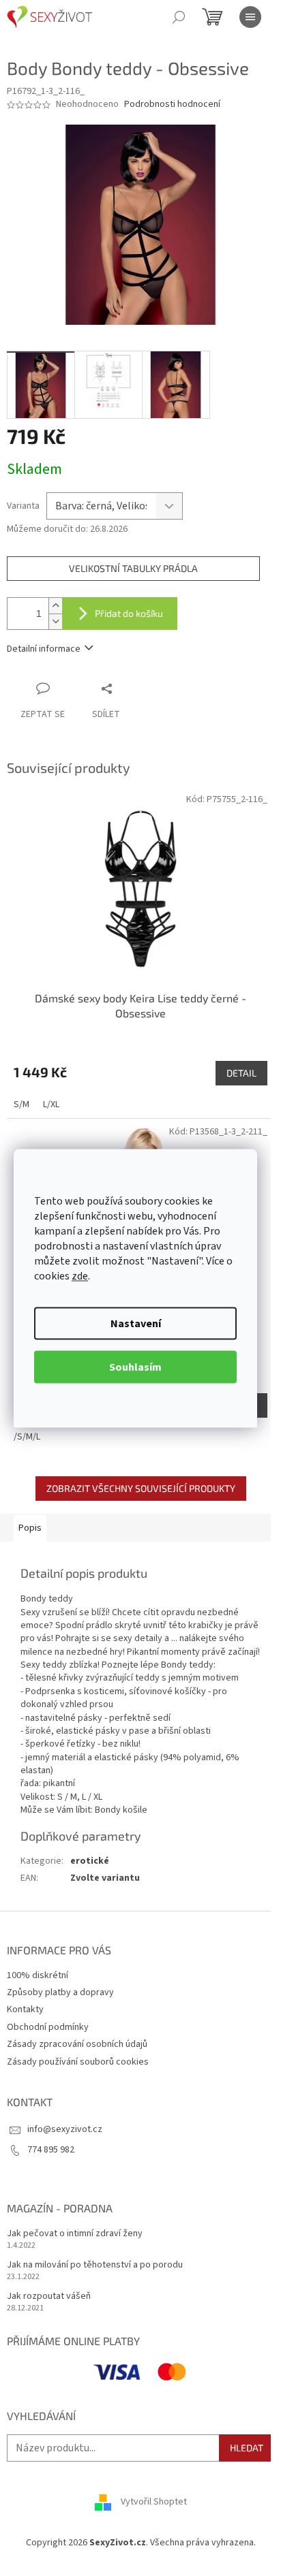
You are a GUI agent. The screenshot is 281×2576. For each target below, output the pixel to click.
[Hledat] (179, 17)
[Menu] (250, 17)
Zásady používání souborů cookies (78, 2062)
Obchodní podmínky (48, 2027)
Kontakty (25, 2009)
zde (80, 1275)
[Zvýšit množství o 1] (55, 606)
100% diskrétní (38, 1975)
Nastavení (136, 1323)
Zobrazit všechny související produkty (141, 1488)
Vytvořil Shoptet (154, 2502)
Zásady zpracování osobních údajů (77, 2044)
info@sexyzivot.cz (65, 2129)
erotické (90, 1861)
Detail (241, 1073)
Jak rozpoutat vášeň (49, 2296)
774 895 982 (51, 2150)
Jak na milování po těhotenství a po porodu (95, 2265)
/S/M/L (27, 1437)
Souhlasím (135, 1367)
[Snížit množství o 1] (55, 621)
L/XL (51, 1104)
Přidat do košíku (129, 613)
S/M (21, 1104)
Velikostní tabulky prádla (133, 568)
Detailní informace (44, 649)
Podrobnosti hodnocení (172, 105)
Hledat (247, 2448)
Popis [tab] (30, 1528)
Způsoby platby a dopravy (60, 1992)
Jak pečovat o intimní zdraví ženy (75, 2234)
